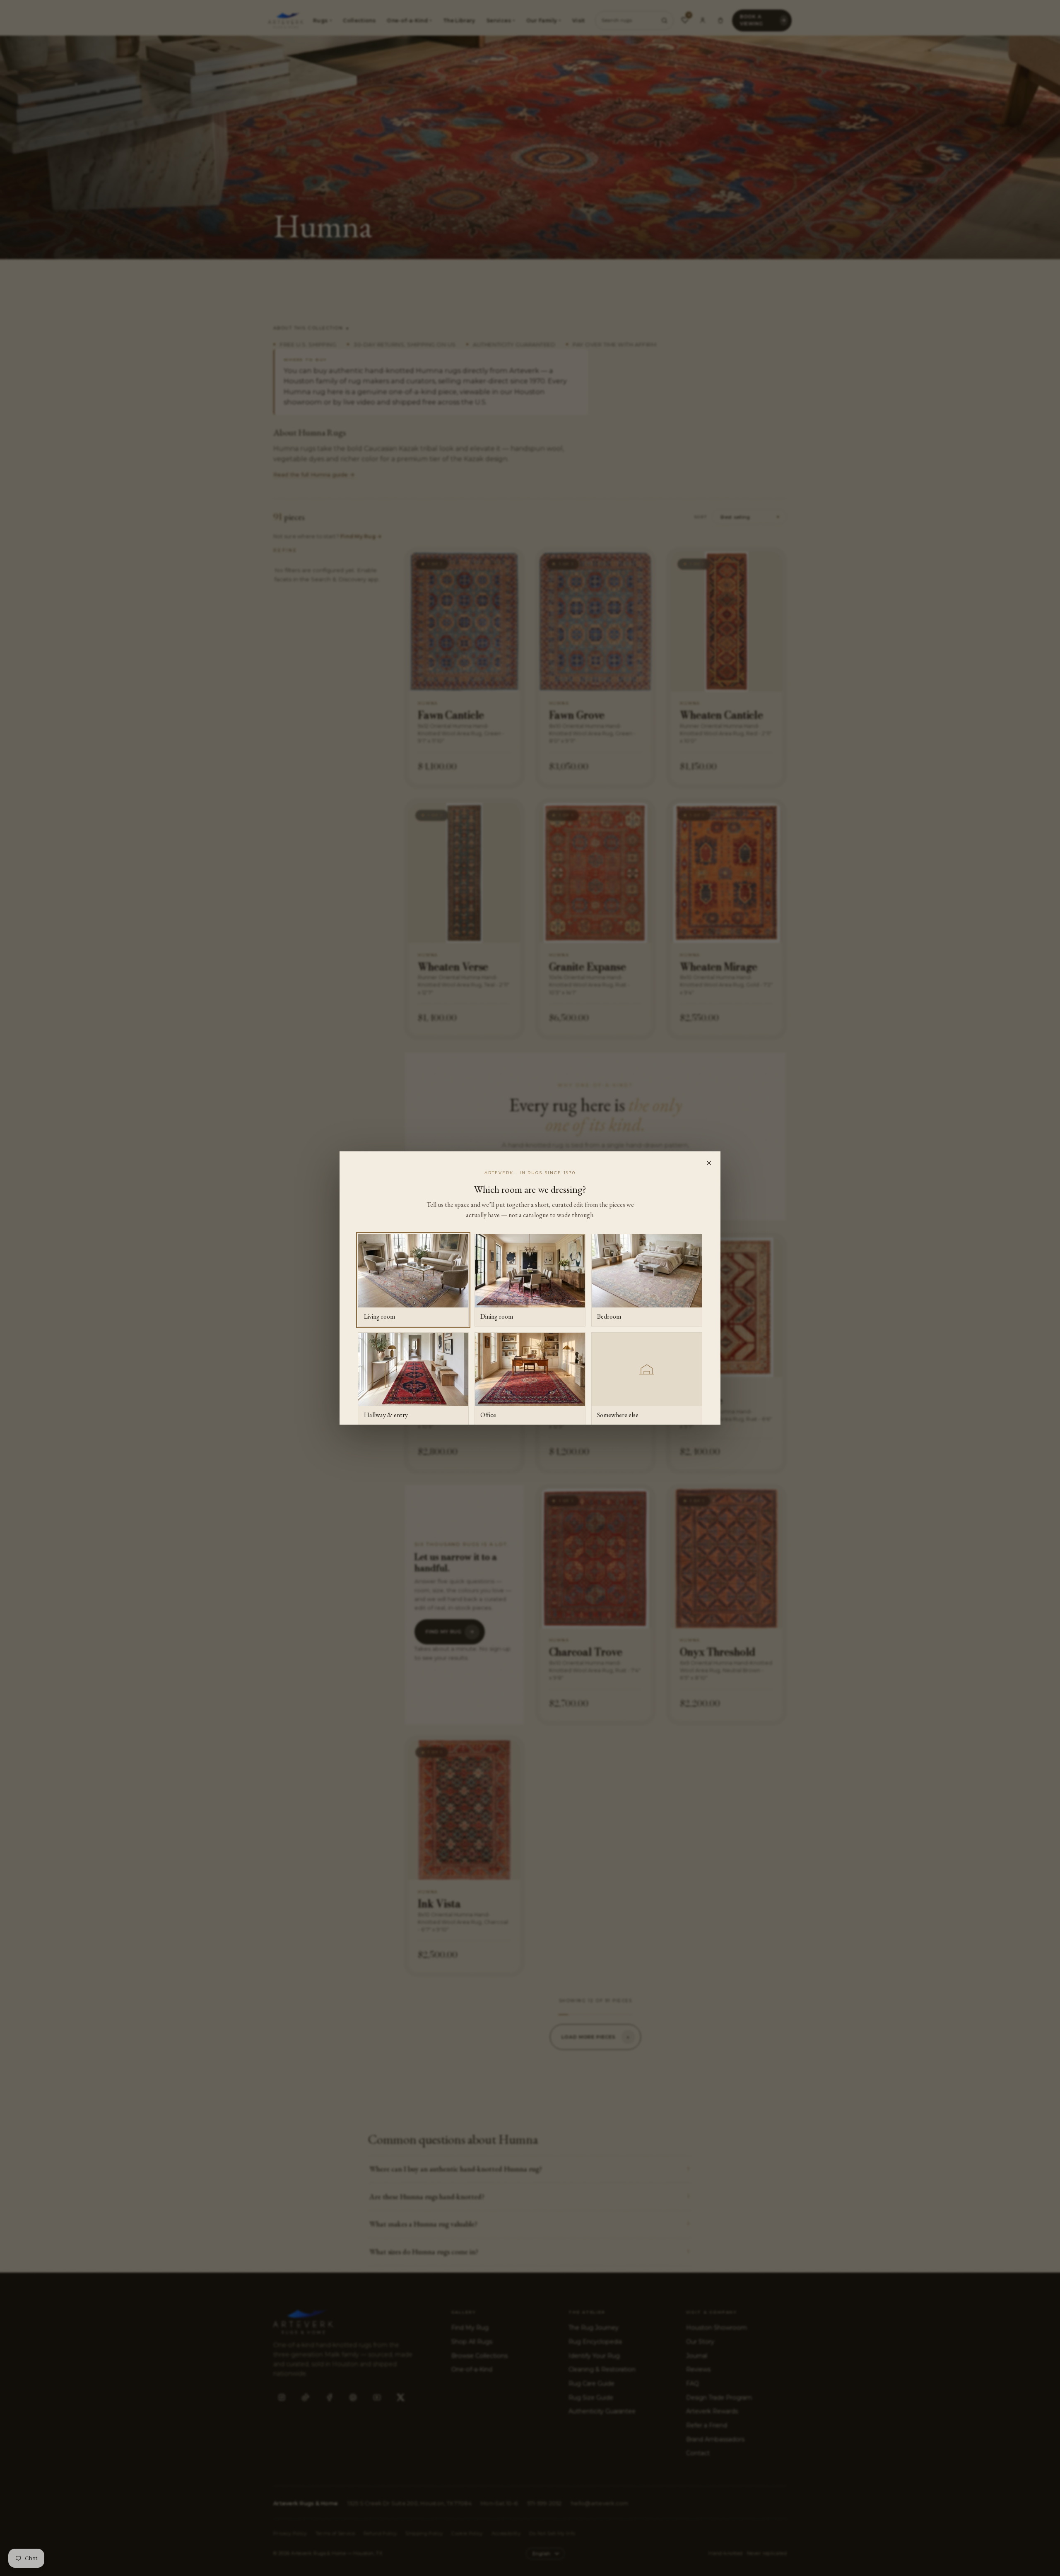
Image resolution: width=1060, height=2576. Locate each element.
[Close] (709, 1163)
